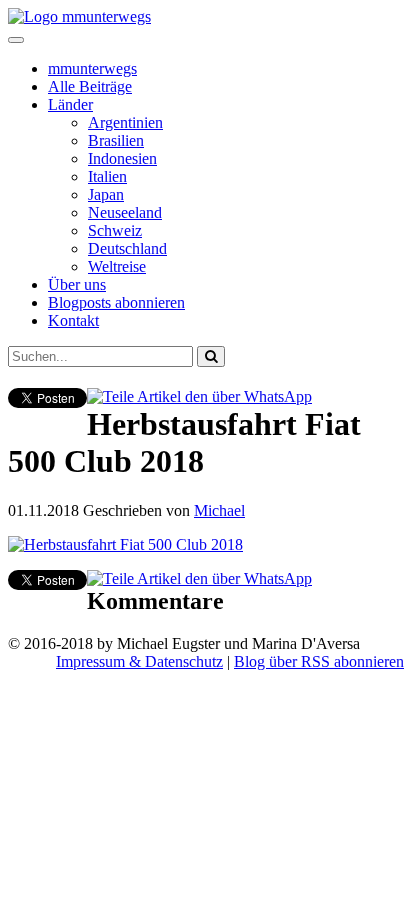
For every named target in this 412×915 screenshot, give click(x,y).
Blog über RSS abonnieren (319, 661)
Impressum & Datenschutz (139, 661)
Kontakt (73, 320)
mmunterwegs (92, 68)
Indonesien (122, 158)
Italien (107, 176)
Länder (70, 104)
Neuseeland (125, 212)
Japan (106, 194)
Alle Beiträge (90, 86)
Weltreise (117, 266)
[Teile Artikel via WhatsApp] (199, 396)
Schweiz (115, 230)
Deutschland (127, 248)
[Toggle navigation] (16, 40)
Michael (219, 510)
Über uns (77, 284)
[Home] (79, 16)
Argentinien (125, 122)
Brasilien (116, 140)
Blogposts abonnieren (116, 302)
